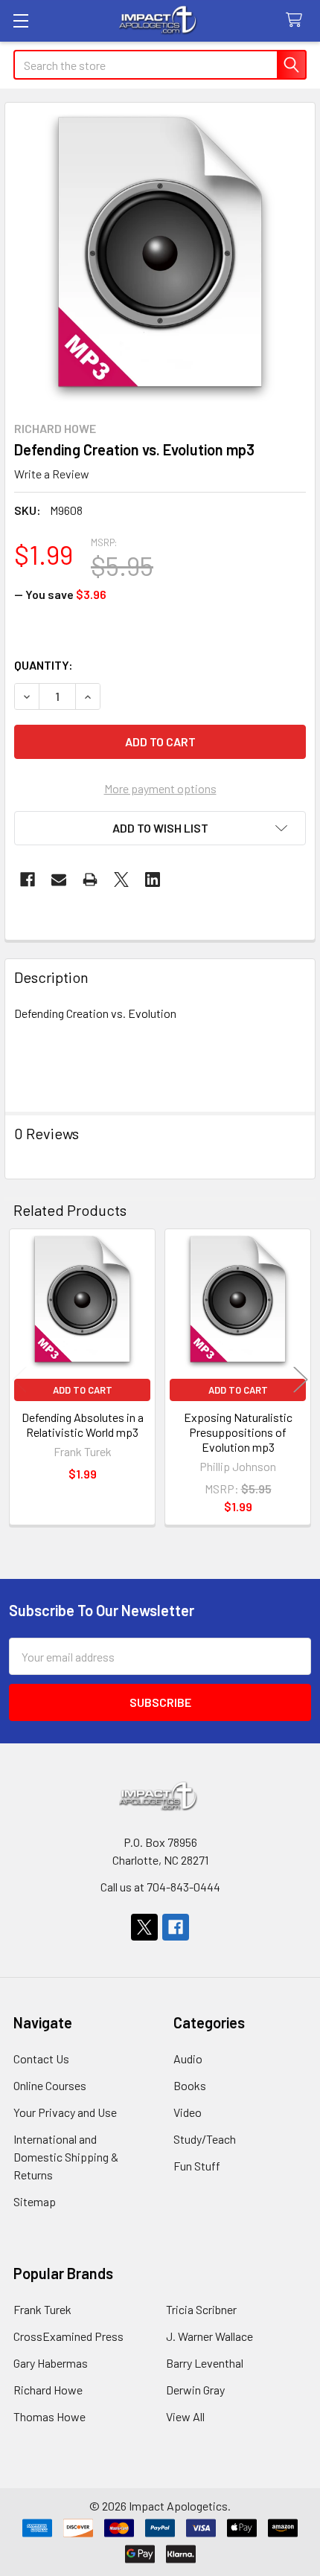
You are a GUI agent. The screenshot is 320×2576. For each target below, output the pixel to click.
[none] (160, 257)
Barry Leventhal (205, 2363)
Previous (19, 1379)
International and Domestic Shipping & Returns (66, 2157)
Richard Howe (48, 2390)
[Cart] (297, 20)
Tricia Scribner (201, 2309)
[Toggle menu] (20, 20)
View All (185, 2416)
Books (190, 2085)
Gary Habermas (51, 2363)
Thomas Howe (49, 2416)
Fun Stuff (197, 2166)
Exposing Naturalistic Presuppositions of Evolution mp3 (238, 1432)
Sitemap (35, 2201)
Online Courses (50, 2085)
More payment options (160, 788)
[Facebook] (28, 880)
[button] (160, 828)
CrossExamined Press (68, 2336)
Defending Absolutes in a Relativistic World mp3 (83, 1425)
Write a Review (52, 474)
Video (188, 2112)
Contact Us (41, 2058)
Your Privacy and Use (65, 2112)
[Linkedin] (153, 880)
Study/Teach (205, 2139)
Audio (188, 2058)
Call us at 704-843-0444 (160, 1887)
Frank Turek (42, 2309)
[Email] (59, 880)
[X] (121, 880)
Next (301, 1379)
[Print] (90, 880)
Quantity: (44, 665)
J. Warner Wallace (209, 2336)
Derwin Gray (195, 2390)
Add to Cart (83, 1390)
